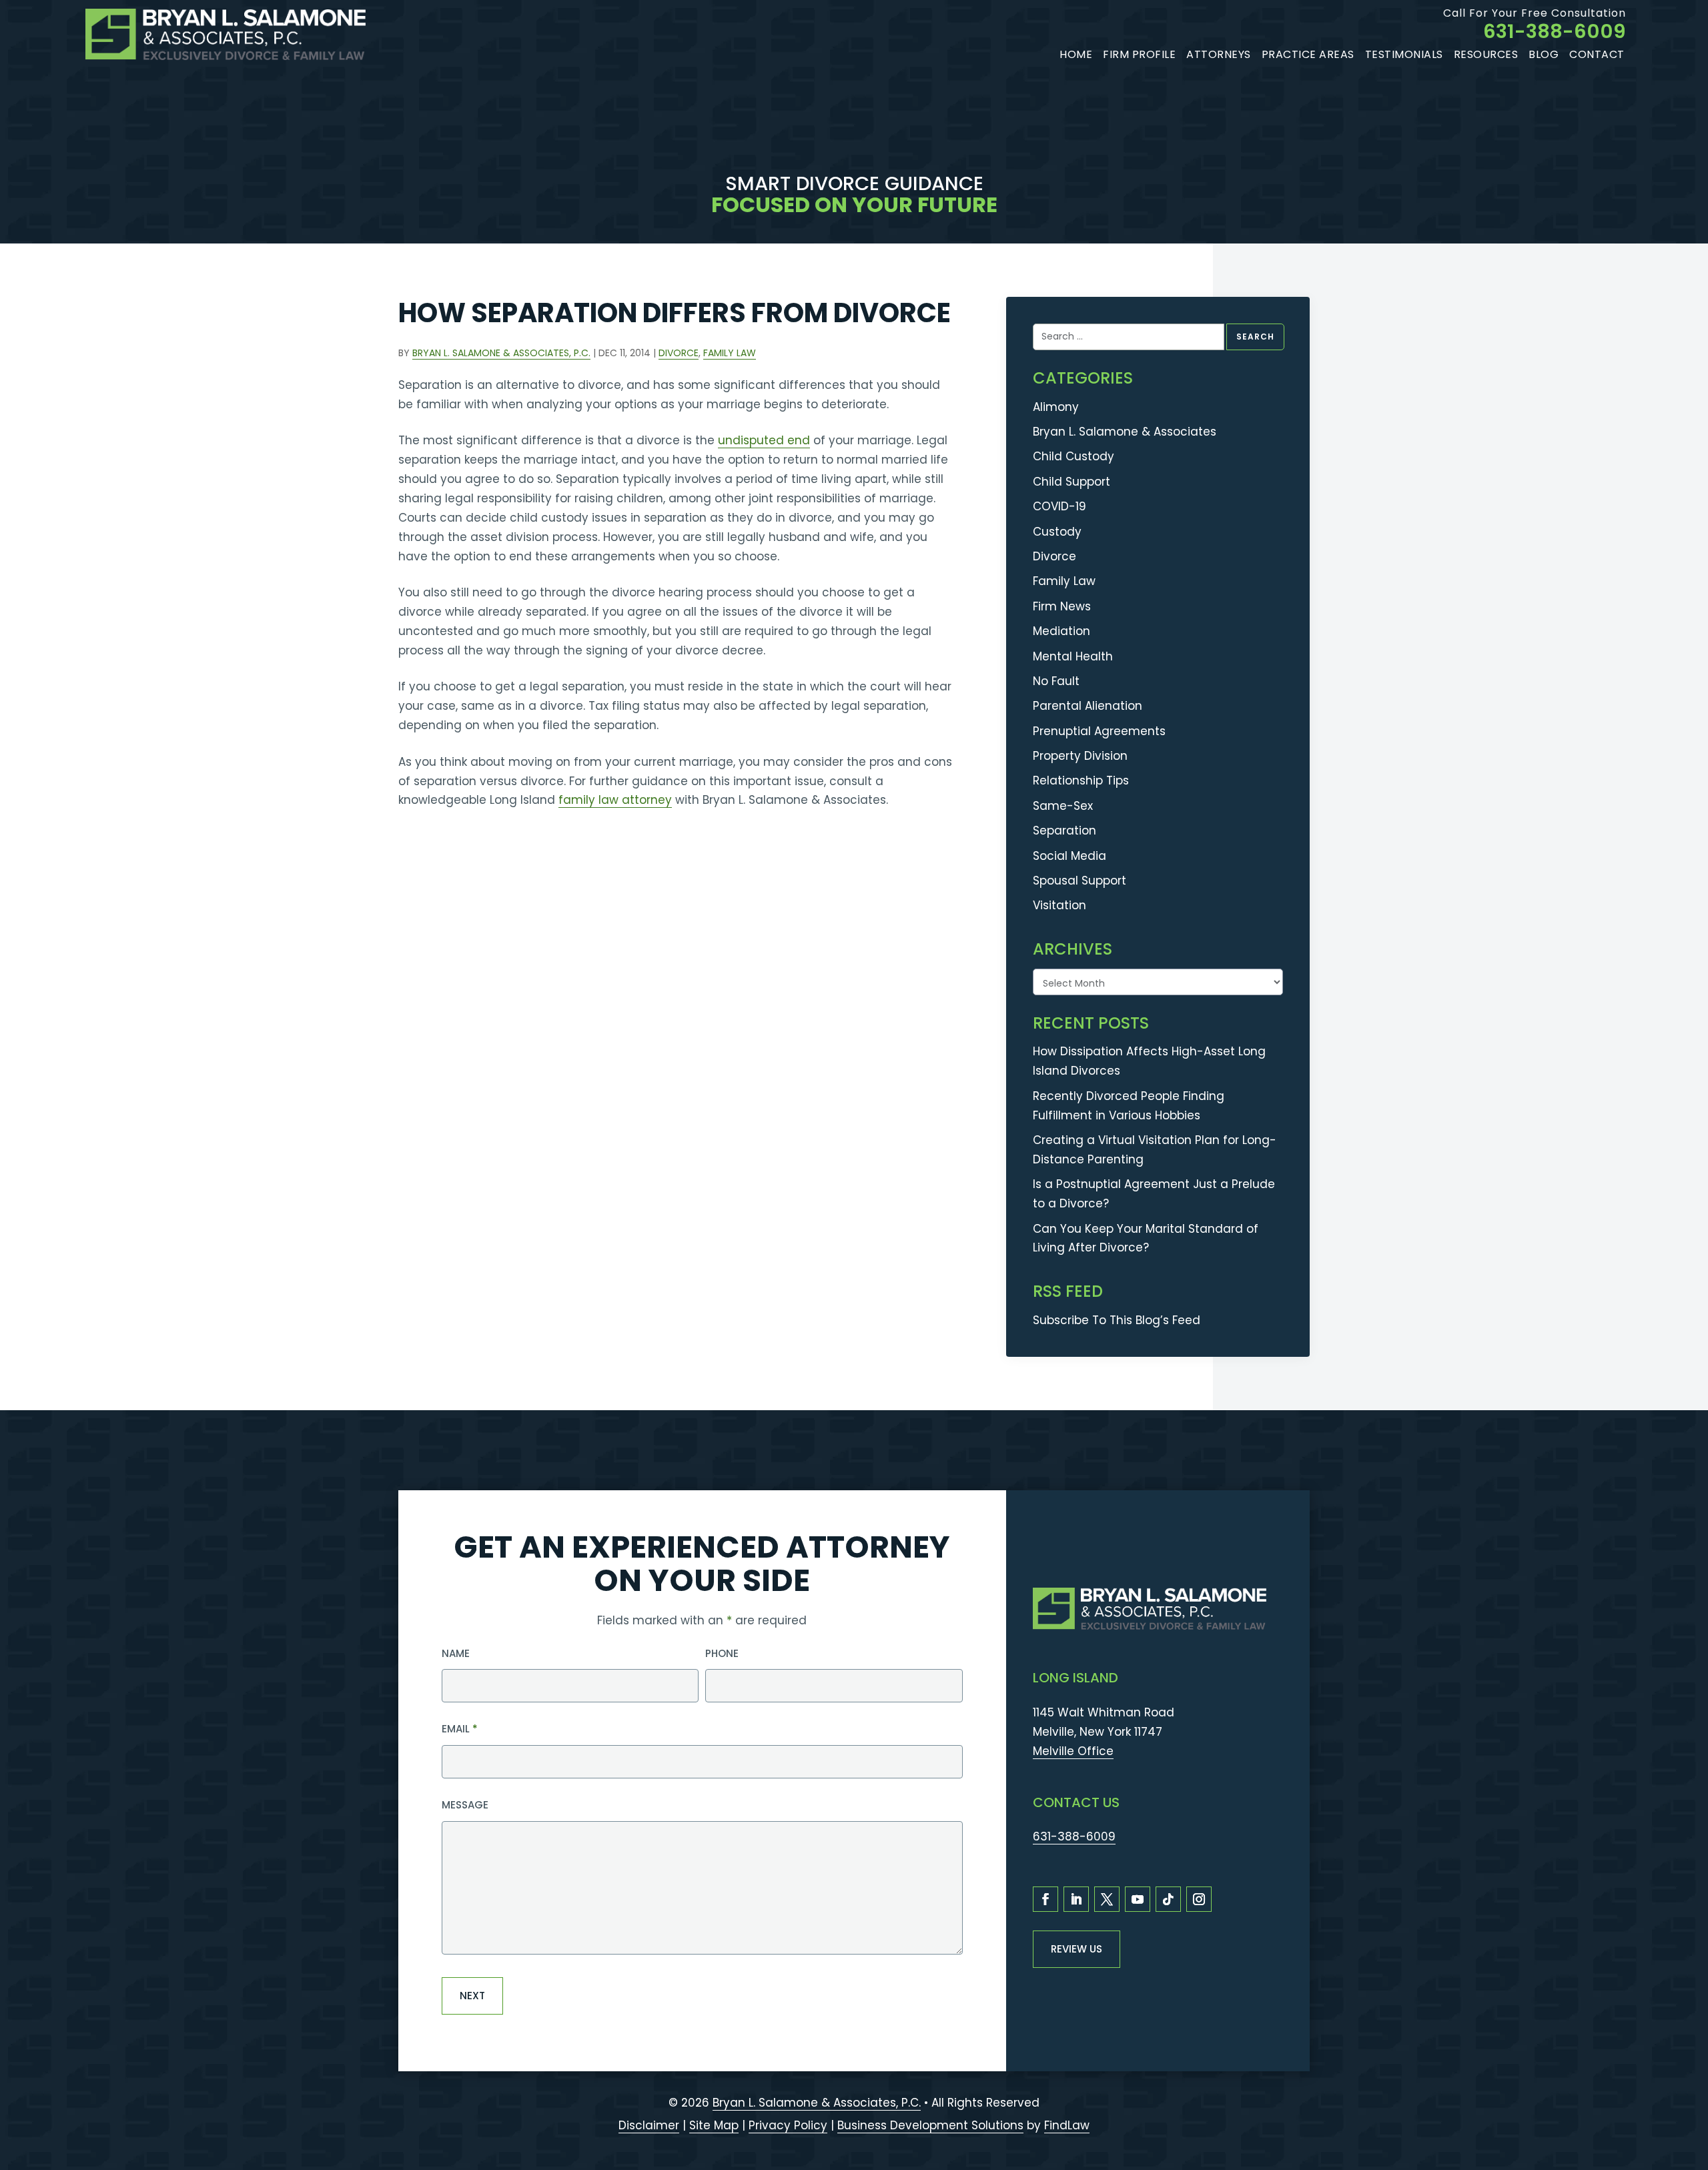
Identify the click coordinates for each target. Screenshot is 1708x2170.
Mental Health (1073, 656)
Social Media (1070, 856)
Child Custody (1074, 456)
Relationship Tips (1081, 780)
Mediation (1061, 631)
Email (460, 1729)
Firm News (1062, 606)
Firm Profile (1139, 54)
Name (456, 1653)
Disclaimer (649, 2125)
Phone (722, 1653)
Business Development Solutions (930, 2125)
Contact (1597, 54)
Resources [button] (1486, 54)
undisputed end (764, 440)
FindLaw (1067, 2125)
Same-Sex (1063, 806)
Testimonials (1404, 54)
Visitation (1059, 905)
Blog (1544, 54)
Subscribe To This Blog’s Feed (1117, 1320)
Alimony (1056, 407)
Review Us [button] (1077, 1949)
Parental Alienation (1088, 706)
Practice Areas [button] (1308, 54)
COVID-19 (1059, 506)
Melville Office (1073, 1751)
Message (465, 1805)
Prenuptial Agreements (1099, 731)
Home (1076, 54)
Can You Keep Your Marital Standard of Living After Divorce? (1146, 1238)
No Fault (1056, 681)
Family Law (730, 353)
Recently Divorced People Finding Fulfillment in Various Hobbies (1129, 1106)
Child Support (1072, 482)
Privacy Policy (788, 2125)
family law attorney (615, 800)
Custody (1057, 532)
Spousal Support (1080, 881)
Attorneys (1219, 54)
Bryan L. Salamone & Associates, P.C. (501, 353)
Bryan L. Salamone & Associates (1125, 432)
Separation (1064, 831)
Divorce (679, 353)
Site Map (714, 2125)
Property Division (1080, 756)
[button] (1691, 2091)
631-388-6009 (1555, 31)
